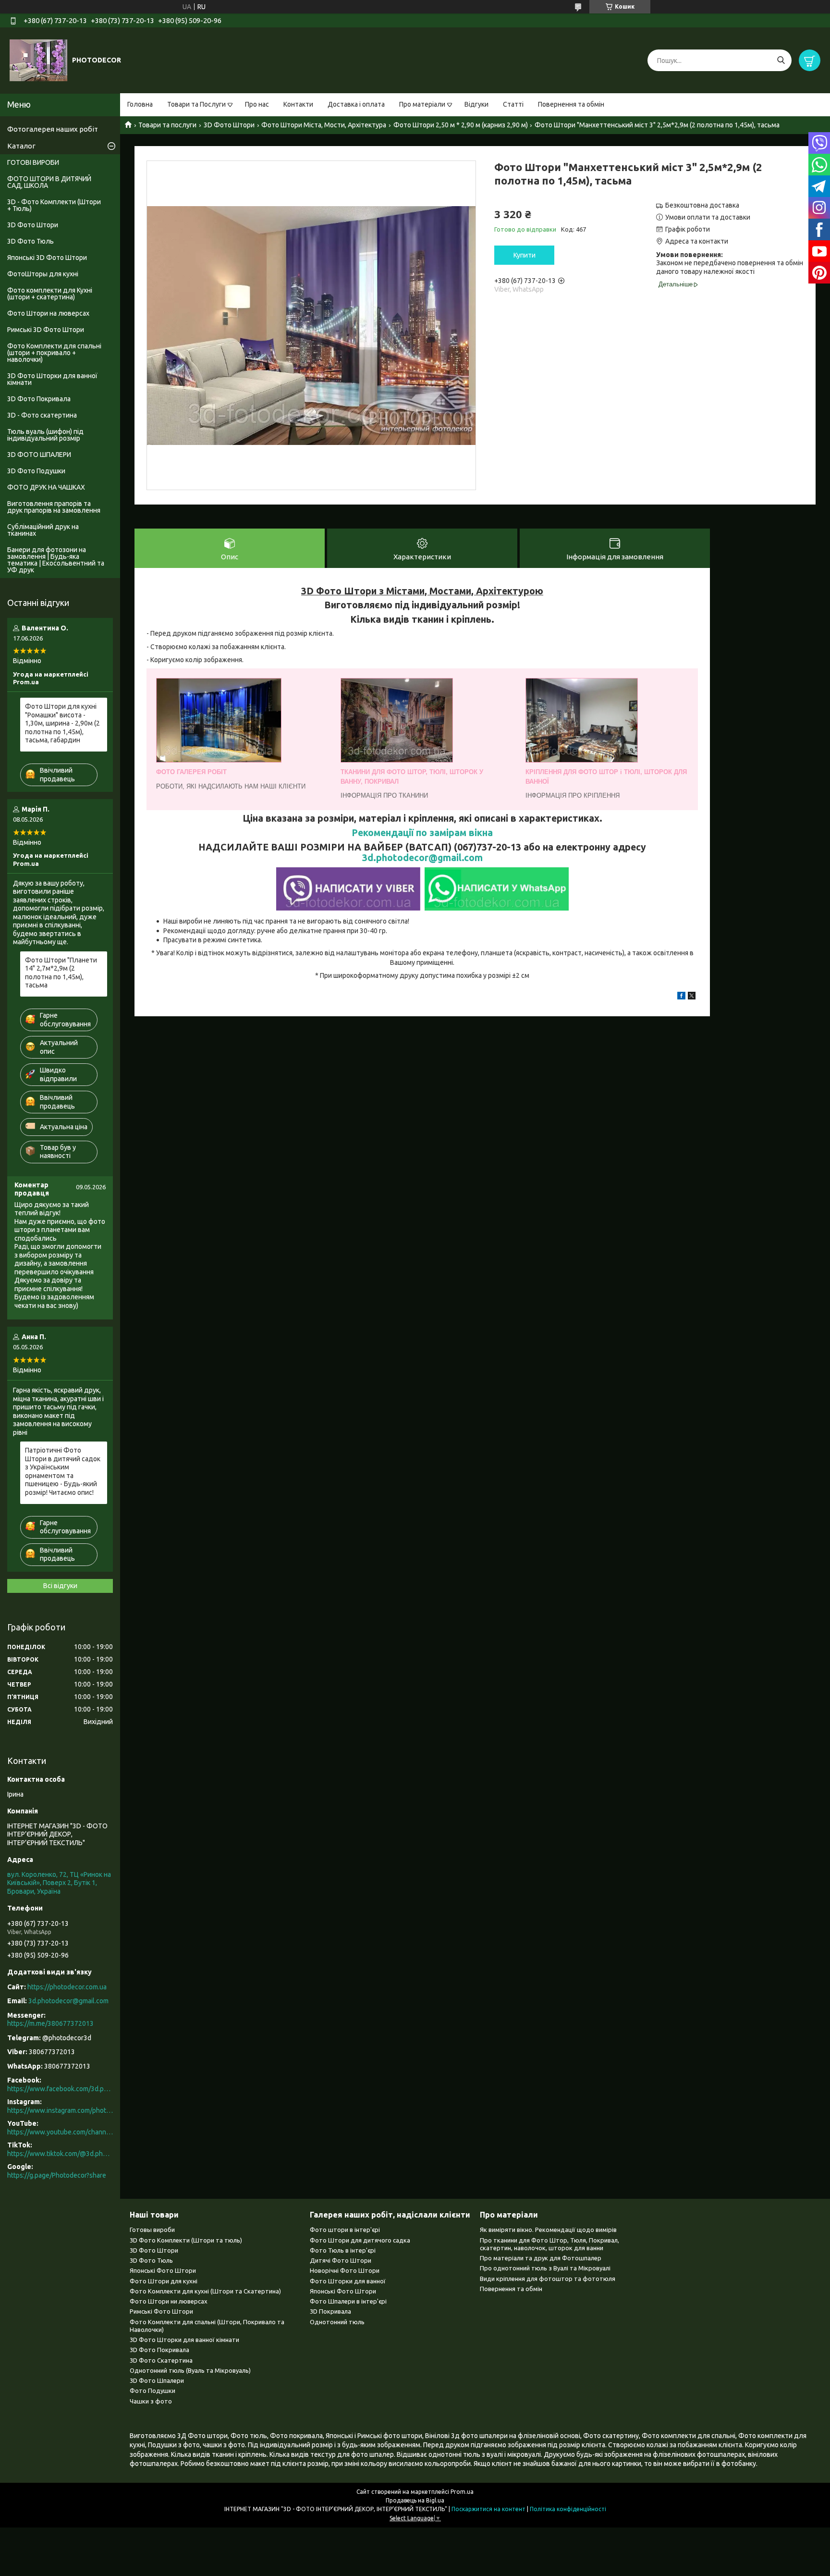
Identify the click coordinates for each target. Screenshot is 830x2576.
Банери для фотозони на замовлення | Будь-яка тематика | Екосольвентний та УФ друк (56, 560)
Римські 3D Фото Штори (46, 330)
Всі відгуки (60, 1586)
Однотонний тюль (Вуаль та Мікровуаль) (190, 2370)
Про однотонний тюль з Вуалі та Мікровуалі (545, 2268)
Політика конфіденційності (568, 2509)
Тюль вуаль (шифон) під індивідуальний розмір (45, 435)
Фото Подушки (153, 2391)
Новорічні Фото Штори (345, 2270)
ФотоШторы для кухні (43, 274)
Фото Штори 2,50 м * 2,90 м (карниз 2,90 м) (461, 125)
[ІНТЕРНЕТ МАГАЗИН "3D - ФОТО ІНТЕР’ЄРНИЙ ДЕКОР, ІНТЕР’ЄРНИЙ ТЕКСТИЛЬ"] (38, 60)
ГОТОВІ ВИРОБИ (33, 162)
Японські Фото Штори (163, 2270)
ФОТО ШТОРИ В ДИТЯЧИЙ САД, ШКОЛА (49, 182)
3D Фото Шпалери (157, 2380)
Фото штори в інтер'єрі (345, 2230)
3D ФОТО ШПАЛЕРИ (39, 455)
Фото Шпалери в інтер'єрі (348, 2301)
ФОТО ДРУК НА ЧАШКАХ (46, 487)
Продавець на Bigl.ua (415, 2500)
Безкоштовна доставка (702, 205)
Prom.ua (462, 2492)
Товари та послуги (167, 125)
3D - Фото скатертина (42, 415)
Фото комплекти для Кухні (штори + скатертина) (50, 294)
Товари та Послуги (196, 104)
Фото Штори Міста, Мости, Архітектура (324, 125)
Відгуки (476, 104)
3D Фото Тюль (31, 241)
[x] (692, 997)
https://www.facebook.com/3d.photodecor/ (60, 2089)
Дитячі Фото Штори (341, 2260)
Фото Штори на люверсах (48, 313)
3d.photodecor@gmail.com (422, 858)
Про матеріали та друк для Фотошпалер (541, 2258)
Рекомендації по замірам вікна (422, 833)
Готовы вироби (152, 2230)
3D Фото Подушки (36, 471)
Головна (140, 104)
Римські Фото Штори (161, 2311)
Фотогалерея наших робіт (53, 129)
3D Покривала (330, 2311)
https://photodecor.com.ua (67, 1987)
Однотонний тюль (337, 2322)
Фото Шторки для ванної (348, 2281)
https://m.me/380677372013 (50, 2023)
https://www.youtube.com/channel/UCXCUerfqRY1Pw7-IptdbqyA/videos (60, 2132)
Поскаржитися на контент (488, 2509)
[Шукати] (781, 60)
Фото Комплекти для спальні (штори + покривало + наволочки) (54, 353)
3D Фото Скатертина (161, 2360)
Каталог (21, 146)
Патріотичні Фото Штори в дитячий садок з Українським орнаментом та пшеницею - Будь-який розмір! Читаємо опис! (63, 1471)
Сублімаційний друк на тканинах (43, 530)
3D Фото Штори (229, 125)
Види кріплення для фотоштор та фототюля (548, 2279)
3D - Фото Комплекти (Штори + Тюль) (54, 205)
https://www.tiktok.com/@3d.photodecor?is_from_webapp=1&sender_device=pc (60, 2154)
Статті (513, 104)
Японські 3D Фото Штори (47, 258)
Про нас (257, 104)
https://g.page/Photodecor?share (57, 2175)
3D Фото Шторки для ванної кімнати (52, 379)
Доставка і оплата (356, 104)
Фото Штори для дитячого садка (360, 2240)
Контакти (298, 104)
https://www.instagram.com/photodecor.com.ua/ (60, 2110)
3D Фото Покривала (39, 399)
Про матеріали (422, 104)
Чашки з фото (151, 2401)
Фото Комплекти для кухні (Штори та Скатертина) (205, 2291)
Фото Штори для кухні (164, 2281)
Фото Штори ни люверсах (169, 2301)
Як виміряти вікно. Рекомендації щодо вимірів (548, 2230)
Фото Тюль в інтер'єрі (343, 2250)
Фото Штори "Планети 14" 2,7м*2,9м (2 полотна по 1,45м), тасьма (61, 973)
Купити (525, 255)
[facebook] (681, 997)
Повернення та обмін (571, 104)
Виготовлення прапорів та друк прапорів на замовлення (54, 507)
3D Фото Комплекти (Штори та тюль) (186, 2240)
